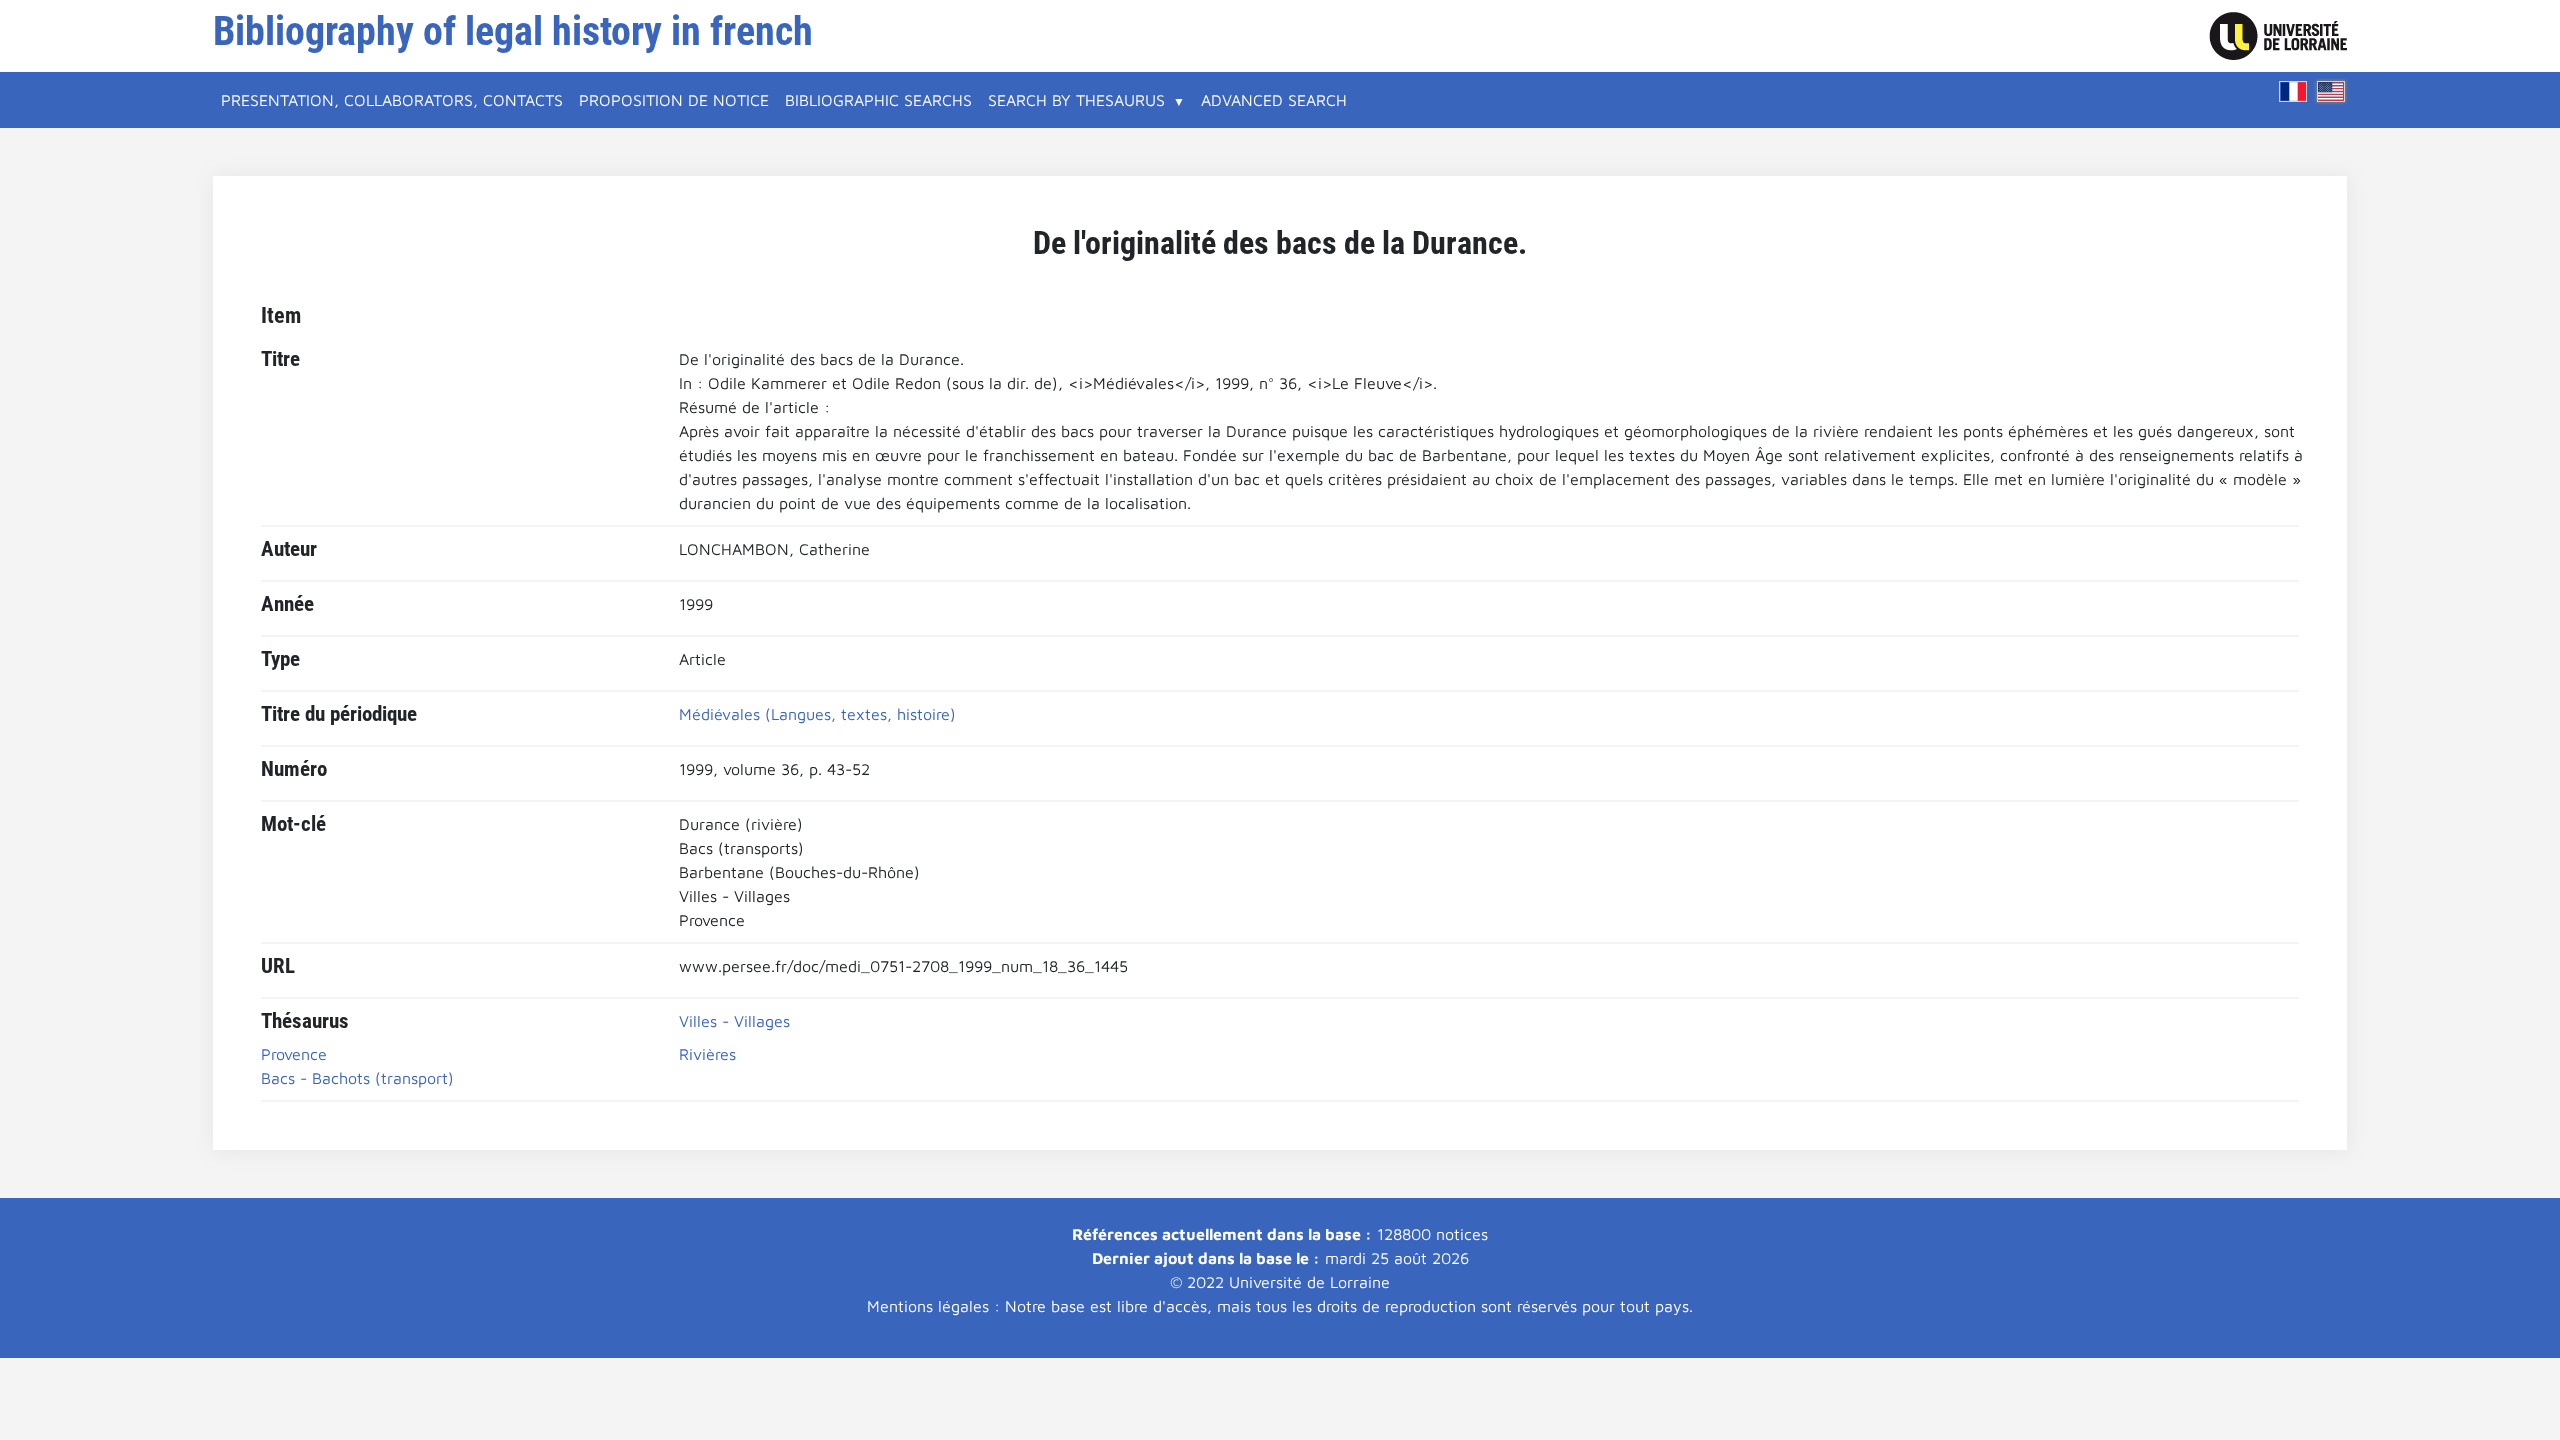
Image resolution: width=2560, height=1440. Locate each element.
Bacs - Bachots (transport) (357, 1078)
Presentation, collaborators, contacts (392, 100)
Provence (294, 1054)
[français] (2293, 91)
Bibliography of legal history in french (513, 31)
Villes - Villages (734, 1021)
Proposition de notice (674, 100)
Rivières (707, 1054)
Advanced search (1274, 100)
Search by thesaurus (1076, 100)
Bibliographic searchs (878, 100)
